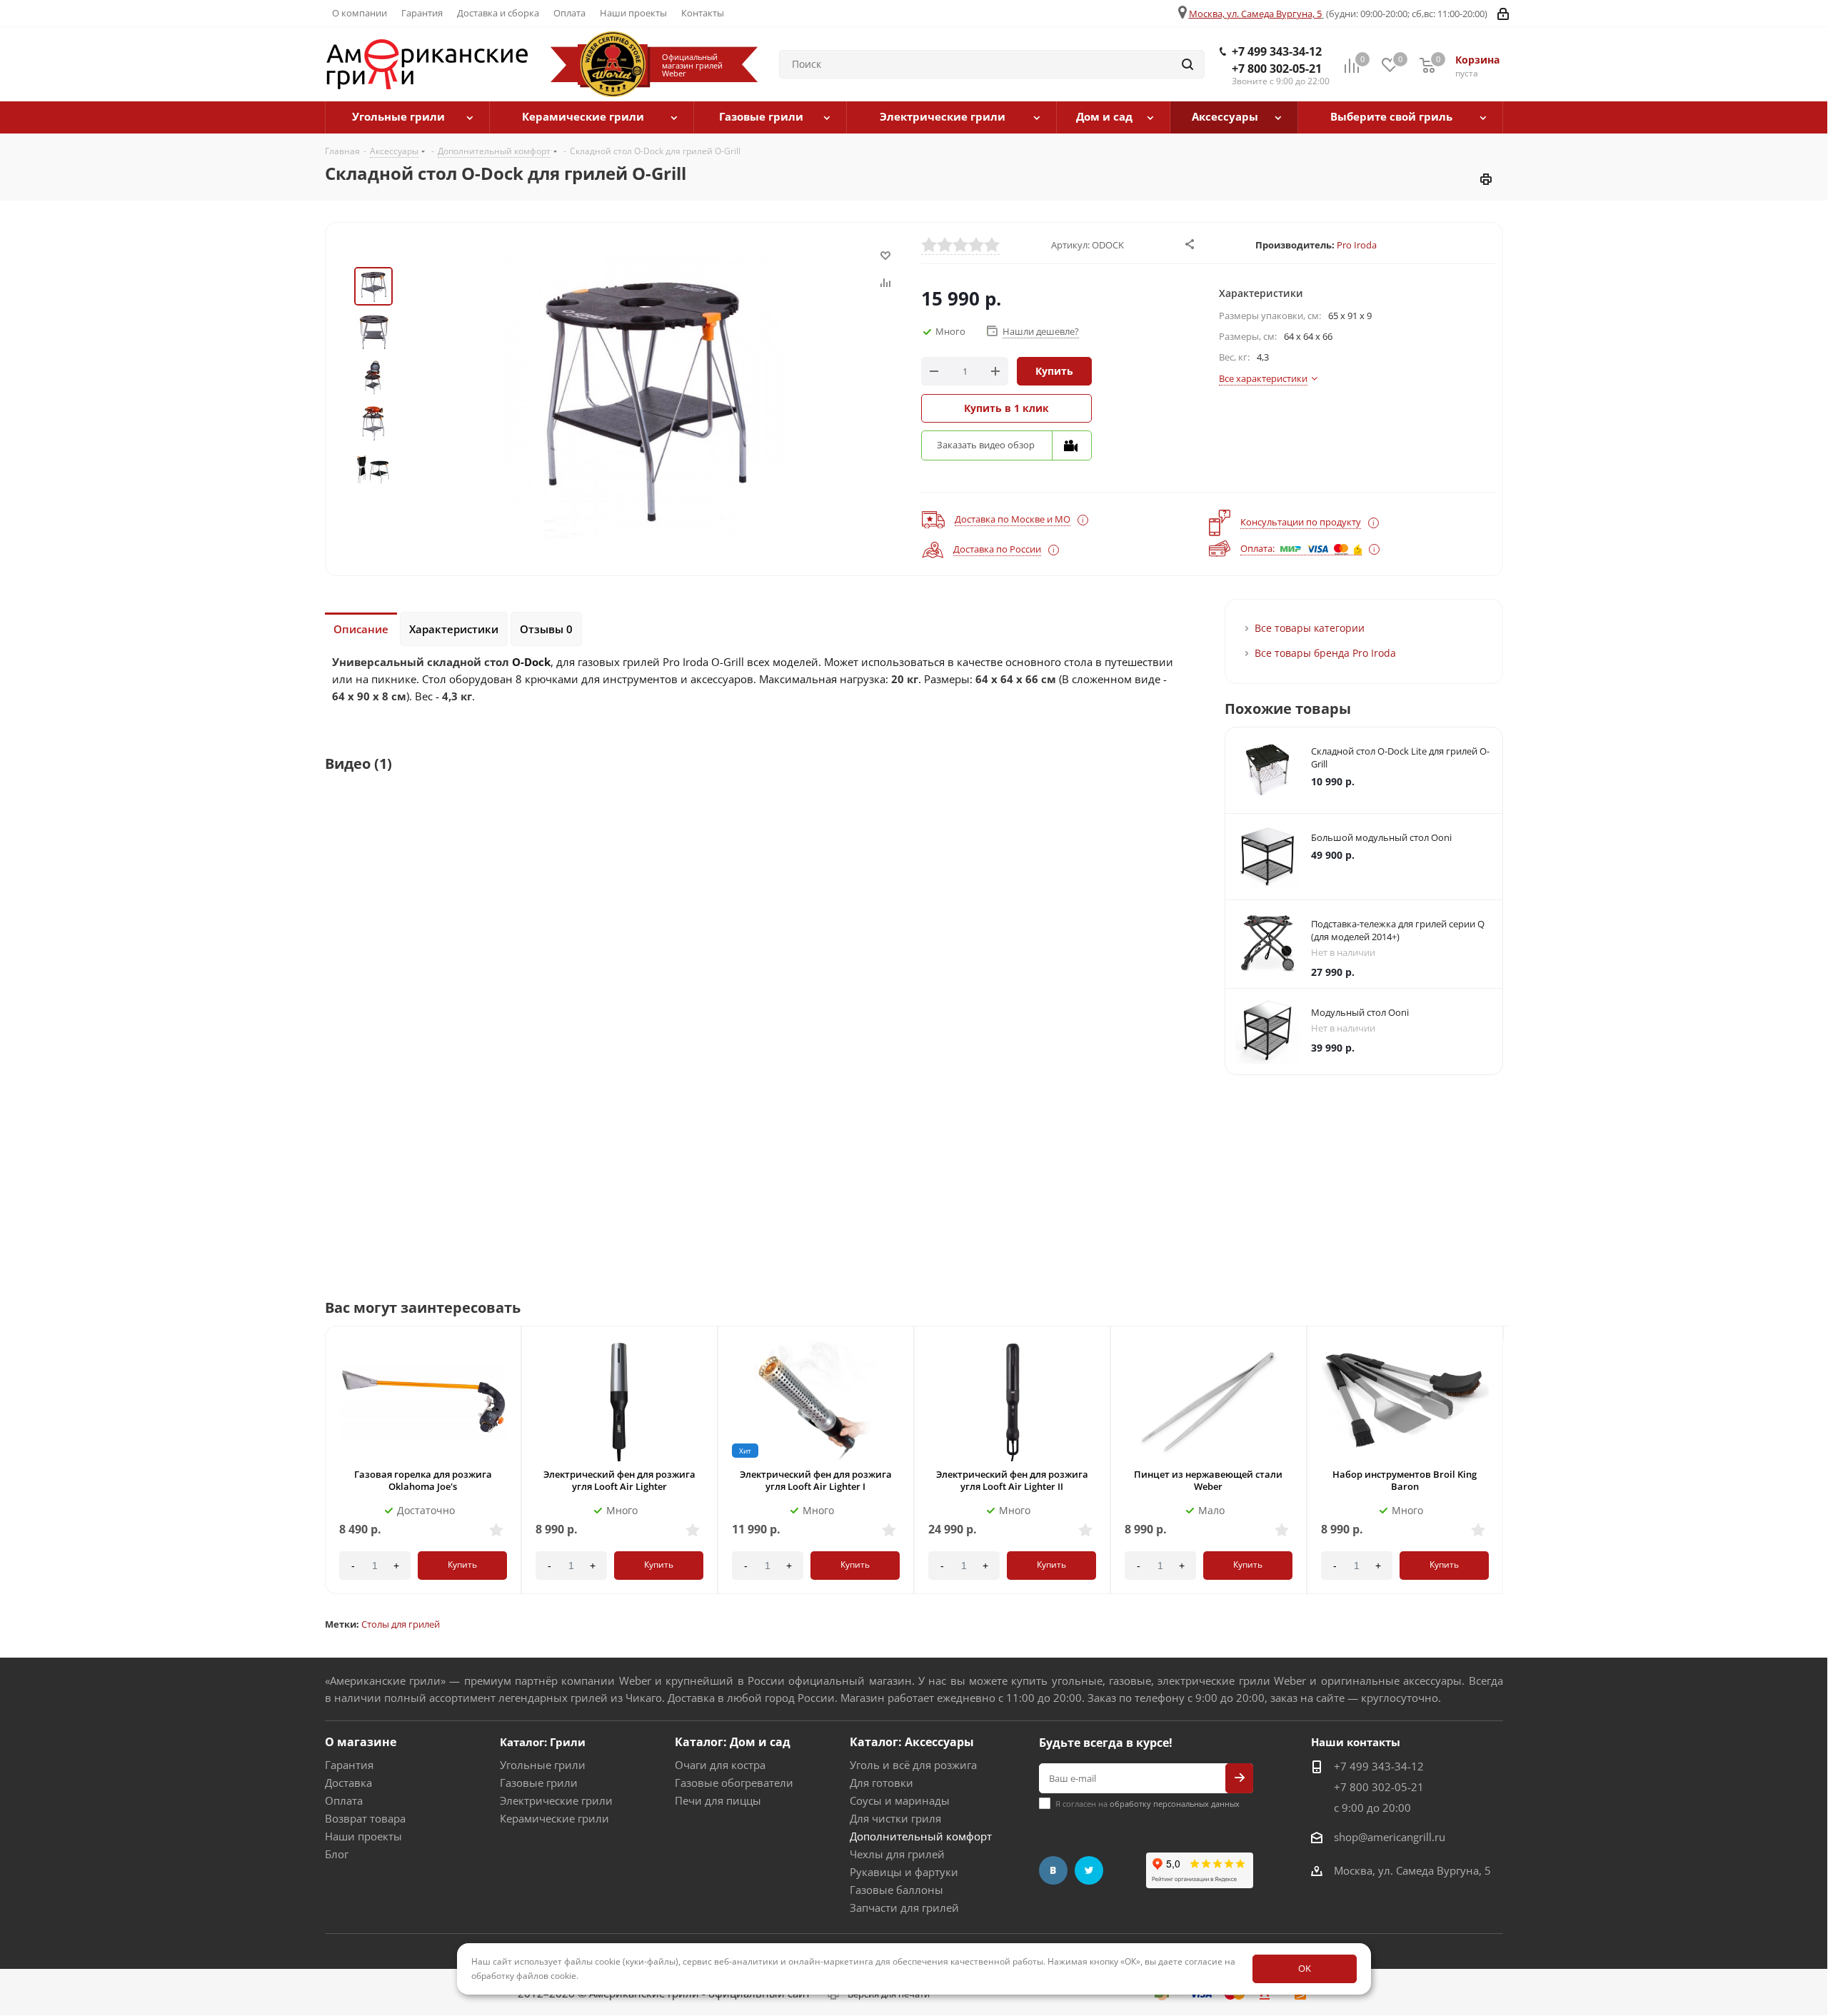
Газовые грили (539, 1783)
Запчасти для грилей (904, 1907)
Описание (361, 629)
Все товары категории (1310, 628)
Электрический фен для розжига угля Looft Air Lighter (619, 1480)
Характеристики (454, 629)
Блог (337, 1854)
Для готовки (882, 1783)
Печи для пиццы (718, 1800)
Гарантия (349, 1765)
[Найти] (1187, 64)
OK (1305, 1968)
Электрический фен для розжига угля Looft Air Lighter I (816, 1480)
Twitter (1089, 1870)
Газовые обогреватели (734, 1783)
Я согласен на (1147, 1804)
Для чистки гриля (895, 1818)
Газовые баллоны (897, 1890)
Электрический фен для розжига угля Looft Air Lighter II (1012, 1480)
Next (1506, 1473)
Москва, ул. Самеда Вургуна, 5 (1255, 14)
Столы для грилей (401, 1624)
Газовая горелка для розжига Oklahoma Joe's (423, 1480)
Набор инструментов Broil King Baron (1405, 1480)
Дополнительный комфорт (921, 1836)
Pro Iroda (1357, 245)
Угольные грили (543, 1765)
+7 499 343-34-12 (1277, 51)
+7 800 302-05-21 (1277, 69)
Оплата (344, 1800)
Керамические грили (554, 1818)
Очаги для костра (720, 1765)
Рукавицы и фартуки (904, 1872)
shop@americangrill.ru (1390, 1837)
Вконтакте (1053, 1870)
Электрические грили (556, 1800)
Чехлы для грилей (897, 1854)
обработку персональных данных (1175, 1804)
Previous (323, 1473)
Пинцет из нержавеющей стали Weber (1208, 1480)
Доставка (348, 1783)
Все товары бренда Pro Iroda (1325, 653)
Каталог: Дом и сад (733, 1742)
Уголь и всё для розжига (913, 1765)
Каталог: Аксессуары (912, 1742)
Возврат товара (365, 1818)
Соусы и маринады (900, 1800)
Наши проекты (363, 1836)
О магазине (361, 1742)
